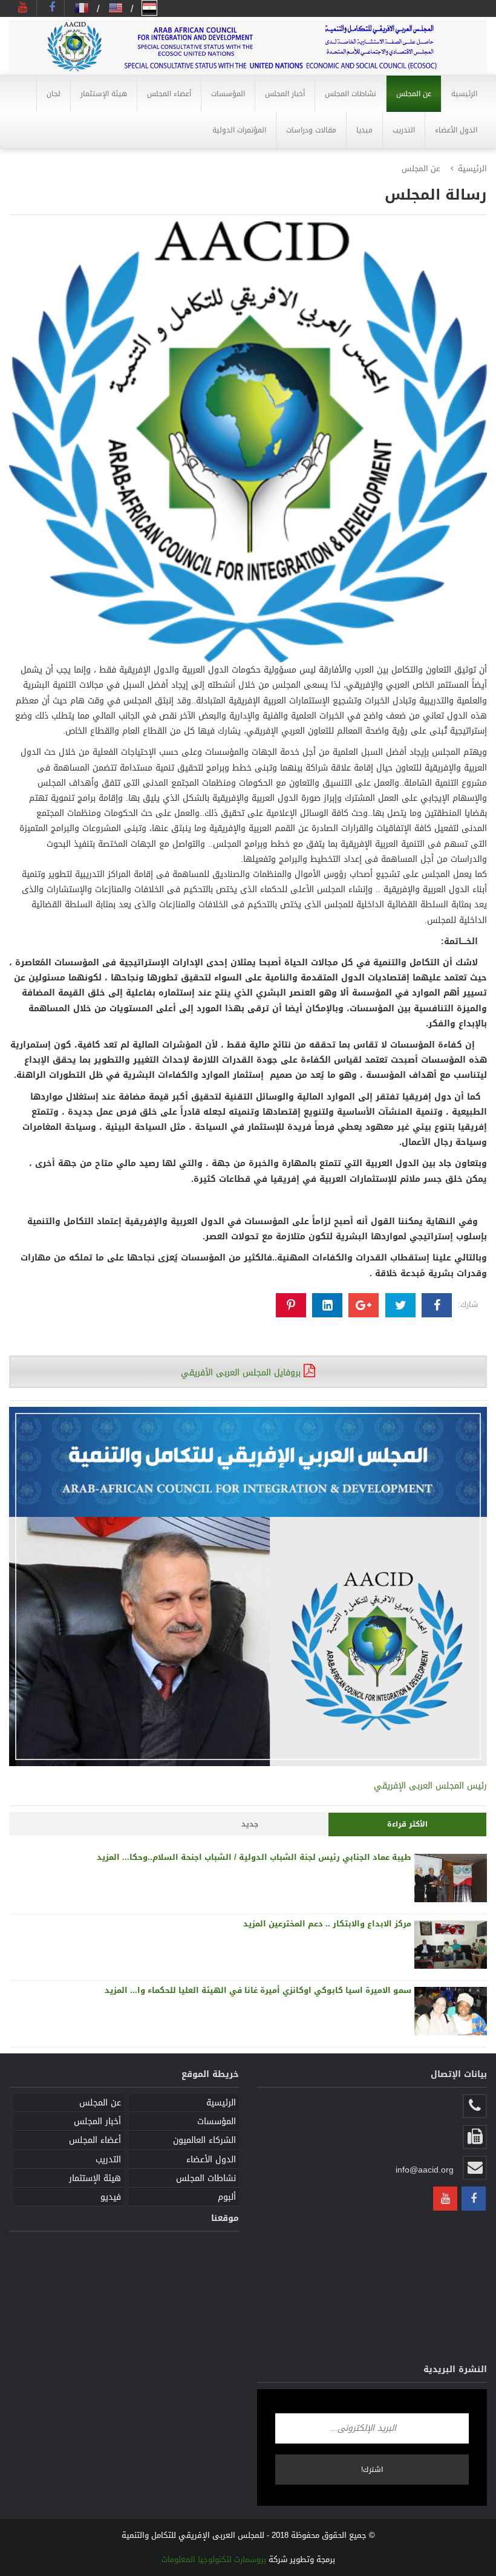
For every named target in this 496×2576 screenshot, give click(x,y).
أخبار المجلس (97, 2121)
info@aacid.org (425, 2170)
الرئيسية (472, 168)
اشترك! (372, 2470)
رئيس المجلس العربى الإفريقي (430, 1786)
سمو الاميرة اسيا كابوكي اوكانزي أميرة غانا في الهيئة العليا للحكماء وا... (269, 1990)
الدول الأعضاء (211, 2160)
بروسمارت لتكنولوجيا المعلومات (214, 2559)
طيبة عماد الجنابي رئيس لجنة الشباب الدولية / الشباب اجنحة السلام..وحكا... (266, 1857)
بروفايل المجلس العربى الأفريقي (242, 1373)
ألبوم (227, 2197)
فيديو (111, 2197)
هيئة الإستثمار (95, 2178)
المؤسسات (217, 2121)
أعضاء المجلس (95, 2140)
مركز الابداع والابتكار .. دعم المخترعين (339, 1924)
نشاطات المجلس (206, 2178)
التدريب (108, 2160)
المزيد (108, 1857)
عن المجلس (100, 2103)
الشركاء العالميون (204, 2140)
